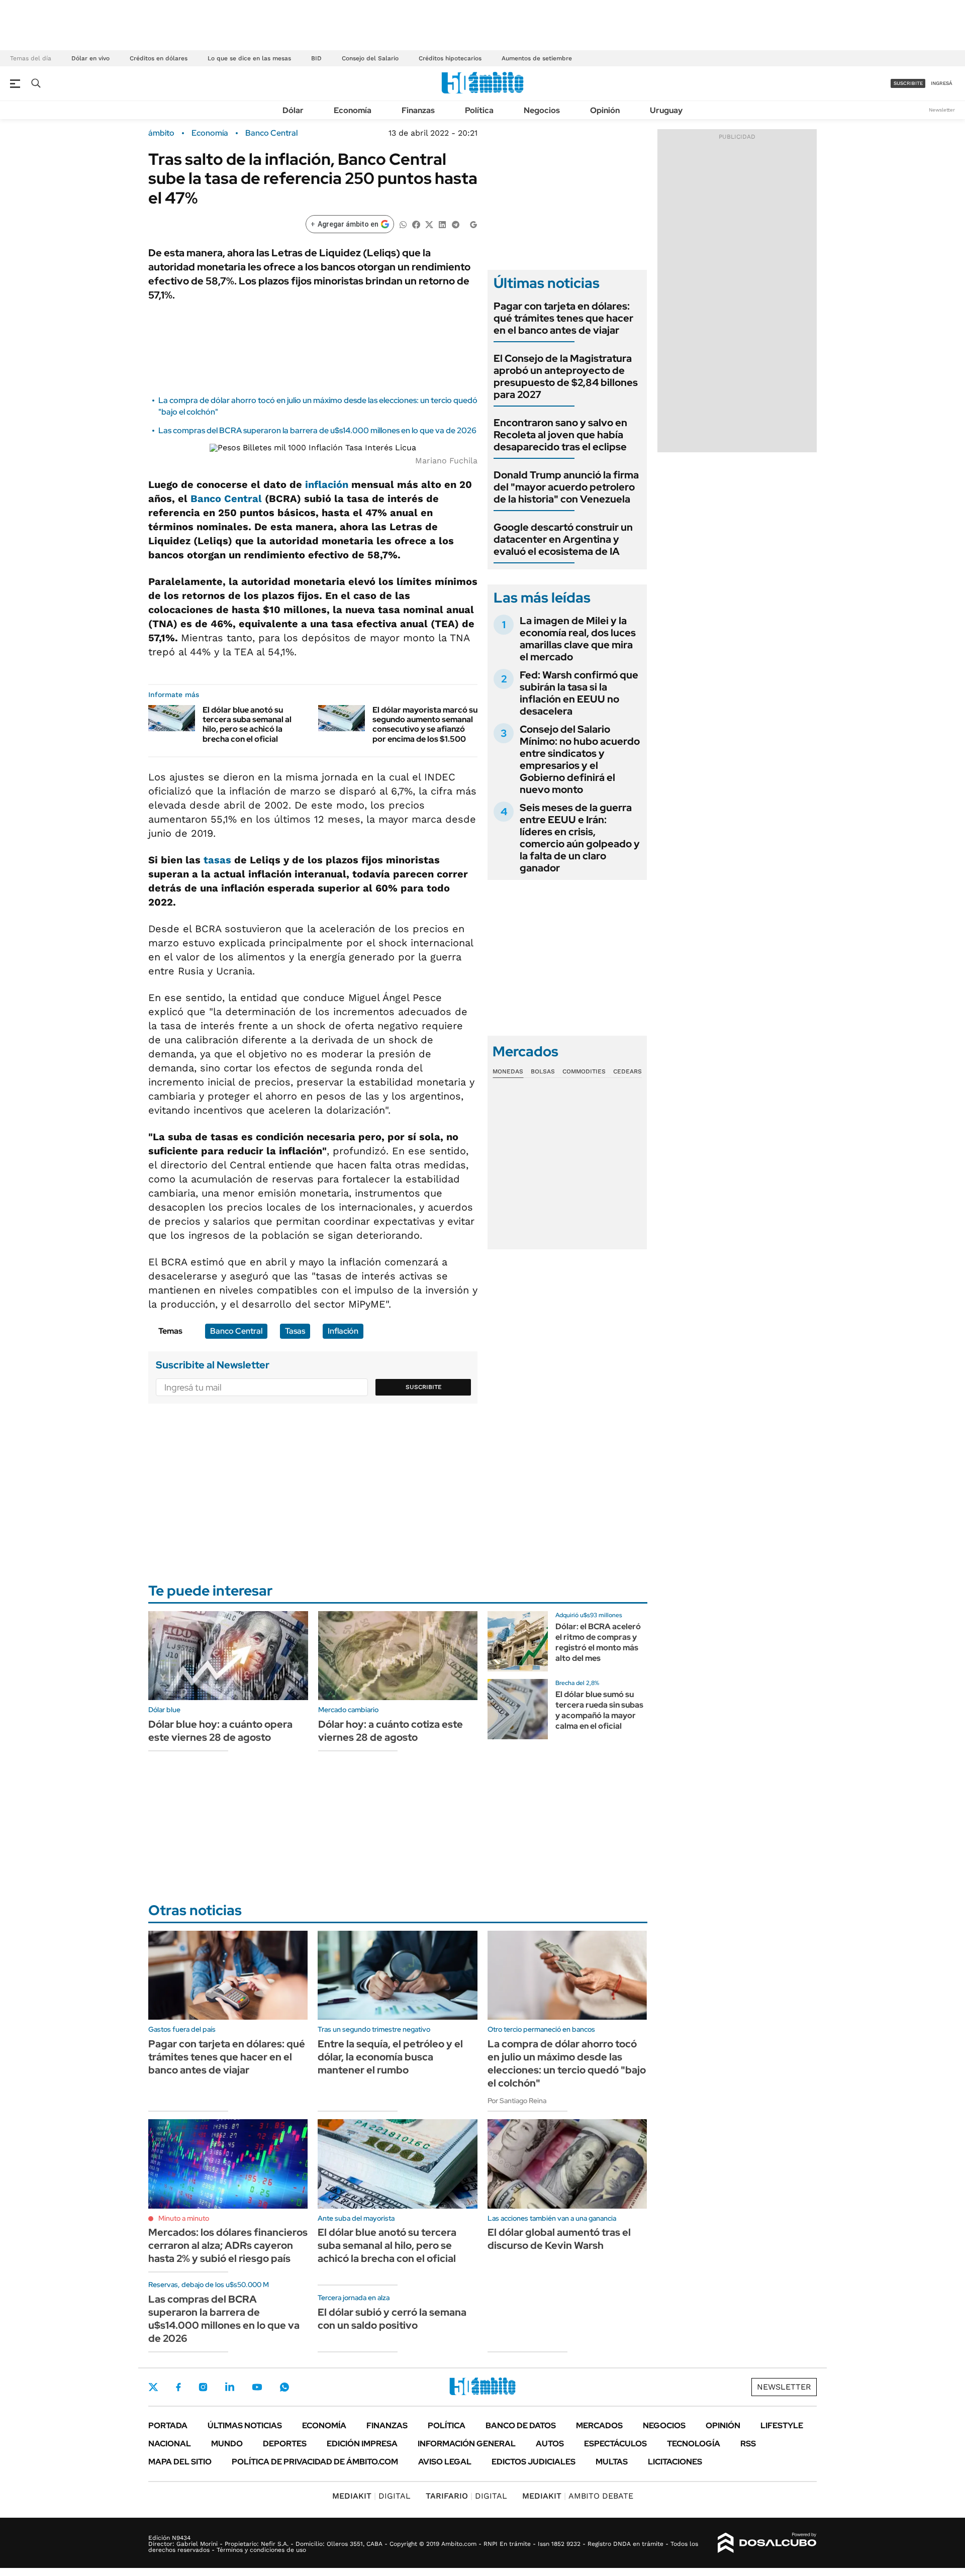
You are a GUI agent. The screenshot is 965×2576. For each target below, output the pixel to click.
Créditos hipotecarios (450, 58)
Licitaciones (675, 2462)
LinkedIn (230, 2387)
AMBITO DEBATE (578, 2496)
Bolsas (543, 1071)
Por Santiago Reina (517, 2101)
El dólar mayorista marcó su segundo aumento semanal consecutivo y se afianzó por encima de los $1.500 (425, 724)
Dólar (293, 110)
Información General (467, 2444)
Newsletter (942, 110)
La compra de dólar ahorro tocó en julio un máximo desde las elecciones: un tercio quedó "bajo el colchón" (567, 2063)
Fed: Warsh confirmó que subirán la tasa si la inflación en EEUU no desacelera (579, 693)
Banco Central (271, 133)
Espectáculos (615, 2444)
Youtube (257, 2387)
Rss (748, 2444)
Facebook (178, 2387)
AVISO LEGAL (445, 2462)
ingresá (942, 83)
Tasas (295, 1331)
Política (479, 110)
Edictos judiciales (534, 2462)
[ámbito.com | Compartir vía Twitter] (429, 224)
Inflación (343, 1331)
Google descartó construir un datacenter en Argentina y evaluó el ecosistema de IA (563, 539)
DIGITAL (371, 2496)
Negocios (542, 110)
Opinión (605, 110)
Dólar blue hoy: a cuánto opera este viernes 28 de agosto (220, 1731)
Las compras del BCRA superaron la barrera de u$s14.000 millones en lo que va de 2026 (317, 430)
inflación (327, 484)
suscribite (908, 83)
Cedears (628, 1071)
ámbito (161, 133)
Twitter (153, 2387)
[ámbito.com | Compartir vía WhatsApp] (403, 224)
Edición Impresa (362, 2444)
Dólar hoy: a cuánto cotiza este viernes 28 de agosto (391, 1731)
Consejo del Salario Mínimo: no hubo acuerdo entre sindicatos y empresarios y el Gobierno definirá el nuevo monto (580, 759)
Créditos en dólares (159, 58)
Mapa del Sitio (180, 2462)
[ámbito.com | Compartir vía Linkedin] (442, 224)
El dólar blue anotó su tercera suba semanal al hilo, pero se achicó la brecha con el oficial (247, 724)
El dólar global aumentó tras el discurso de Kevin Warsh (559, 2239)
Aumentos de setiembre (537, 58)
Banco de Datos (521, 2425)
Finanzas (418, 110)
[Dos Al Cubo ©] (767, 2543)
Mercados (599, 2425)
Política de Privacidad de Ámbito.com (315, 2462)
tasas (217, 860)
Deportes (285, 2444)
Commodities (584, 1071)
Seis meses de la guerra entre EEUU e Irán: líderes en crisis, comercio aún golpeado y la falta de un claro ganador (580, 838)
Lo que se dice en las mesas (249, 58)
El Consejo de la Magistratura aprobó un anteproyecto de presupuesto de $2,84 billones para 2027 (566, 376)
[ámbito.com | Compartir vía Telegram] (455, 224)
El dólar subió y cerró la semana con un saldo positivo (392, 2319)
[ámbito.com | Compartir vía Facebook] (416, 224)
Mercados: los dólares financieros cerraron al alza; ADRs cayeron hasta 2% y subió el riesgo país (228, 2245)
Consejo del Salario (370, 58)
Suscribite (424, 1387)
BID (316, 58)
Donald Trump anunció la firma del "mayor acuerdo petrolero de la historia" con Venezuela (566, 487)
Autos (550, 2444)
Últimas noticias (245, 2425)
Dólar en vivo (90, 58)
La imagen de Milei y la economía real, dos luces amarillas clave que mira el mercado (578, 639)
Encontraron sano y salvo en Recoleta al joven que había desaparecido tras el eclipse (560, 435)
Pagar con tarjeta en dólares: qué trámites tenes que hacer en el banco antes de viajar (563, 318)
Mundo (227, 2444)
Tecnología (694, 2444)
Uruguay (666, 110)
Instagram (203, 2387)
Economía (353, 110)
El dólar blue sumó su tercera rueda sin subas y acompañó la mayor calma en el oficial (599, 1710)
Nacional (170, 2444)
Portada (168, 2425)
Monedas (508, 1071)
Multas (612, 2462)
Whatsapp (284, 2387)
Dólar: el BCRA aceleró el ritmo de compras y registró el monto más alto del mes (598, 1642)
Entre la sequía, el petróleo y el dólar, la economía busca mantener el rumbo (390, 2057)
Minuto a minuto (184, 2218)
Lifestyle (782, 2425)
